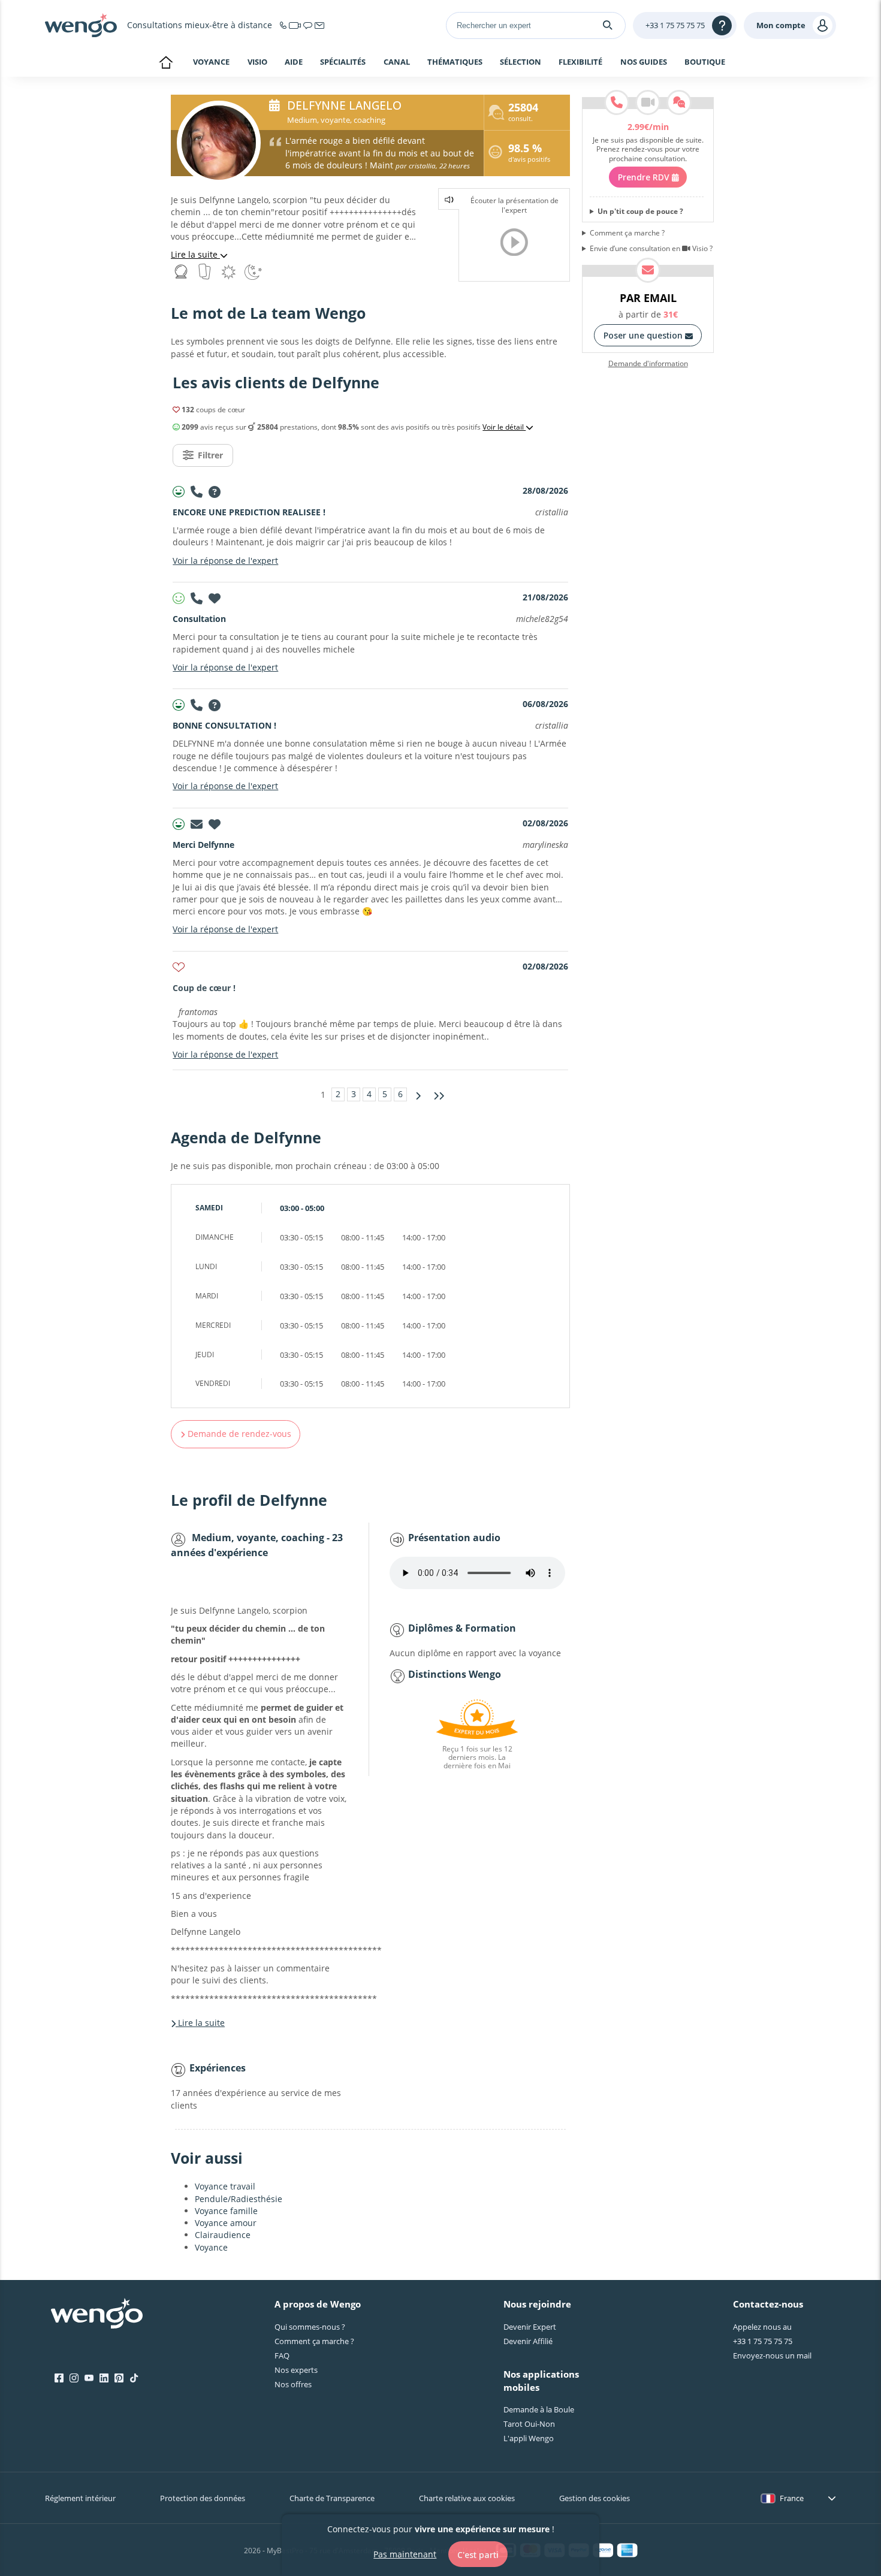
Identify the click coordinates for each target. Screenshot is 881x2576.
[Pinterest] (119, 2378)
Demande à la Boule (539, 2409)
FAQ (282, 2355)
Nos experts (296, 2370)
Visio (257, 62)
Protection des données (203, 2498)
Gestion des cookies (595, 2498)
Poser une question (644, 335)
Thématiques (455, 62)
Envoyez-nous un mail (772, 2355)
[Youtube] (89, 2378)
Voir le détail (504, 427)
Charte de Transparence (332, 2498)
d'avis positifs (529, 154)
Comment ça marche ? (627, 233)
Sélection (521, 62)
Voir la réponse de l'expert (225, 561)
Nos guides (644, 62)
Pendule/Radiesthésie (239, 2199)
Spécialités (343, 62)
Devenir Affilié (528, 2341)
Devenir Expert (530, 2327)
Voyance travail (225, 2186)
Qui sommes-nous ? (310, 2327)
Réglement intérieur (80, 2498)
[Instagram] (74, 2378)
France (792, 2498)
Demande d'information (648, 364)
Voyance (211, 62)
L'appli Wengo (529, 2438)
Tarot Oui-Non (529, 2424)
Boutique (705, 62)
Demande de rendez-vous (238, 1434)
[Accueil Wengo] (97, 2315)
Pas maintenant (405, 2554)
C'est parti (478, 2554)
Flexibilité (580, 62)
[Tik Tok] (134, 2378)
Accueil (166, 64)
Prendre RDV (645, 177)
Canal (397, 62)
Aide (294, 62)
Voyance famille (226, 2211)
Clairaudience (223, 2235)
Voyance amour (226, 2223)
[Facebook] (59, 2378)
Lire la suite (195, 254)
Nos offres (293, 2384)
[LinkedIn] (104, 2378)
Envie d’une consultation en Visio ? (651, 249)
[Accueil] (81, 25)
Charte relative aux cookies (467, 2498)
